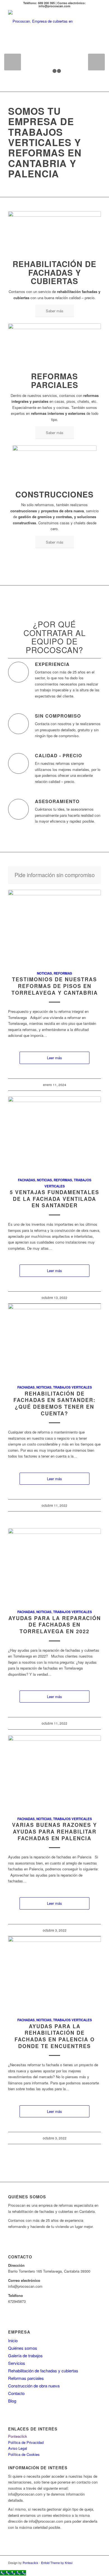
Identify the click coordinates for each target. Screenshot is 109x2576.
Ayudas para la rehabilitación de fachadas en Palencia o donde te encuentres (55, 2036)
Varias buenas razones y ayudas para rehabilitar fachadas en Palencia (54, 1831)
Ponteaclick (18, 2436)
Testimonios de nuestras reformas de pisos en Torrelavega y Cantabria (55, 986)
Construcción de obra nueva (34, 2386)
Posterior (96, 62)
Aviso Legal (18, 2448)
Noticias (44, 973)
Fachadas (27, 1180)
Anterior (13, 62)
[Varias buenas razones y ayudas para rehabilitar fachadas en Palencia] (54, 1773)
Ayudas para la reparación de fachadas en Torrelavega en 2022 (55, 1625)
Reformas (63, 973)
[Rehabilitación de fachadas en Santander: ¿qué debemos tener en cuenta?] (54, 1341)
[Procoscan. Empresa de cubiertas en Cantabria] (45, 21)
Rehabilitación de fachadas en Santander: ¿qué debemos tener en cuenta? (54, 1404)
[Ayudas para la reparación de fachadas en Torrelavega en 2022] (54, 1566)
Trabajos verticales (73, 1387)
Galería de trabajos (25, 2355)
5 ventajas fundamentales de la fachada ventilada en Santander (54, 1199)
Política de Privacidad (26, 2442)
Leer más (54, 1058)
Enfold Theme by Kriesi (57, 2563)
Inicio (13, 2340)
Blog (12, 2401)
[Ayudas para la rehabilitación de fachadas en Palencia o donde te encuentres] (54, 1974)
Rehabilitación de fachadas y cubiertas (43, 2371)
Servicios (17, 2363)
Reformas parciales (26, 2378)
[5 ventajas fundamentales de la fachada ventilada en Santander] (54, 1134)
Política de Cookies (24, 2454)
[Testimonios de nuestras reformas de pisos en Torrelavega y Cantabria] (54, 927)
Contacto (16, 2393)
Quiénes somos (23, 2348)
